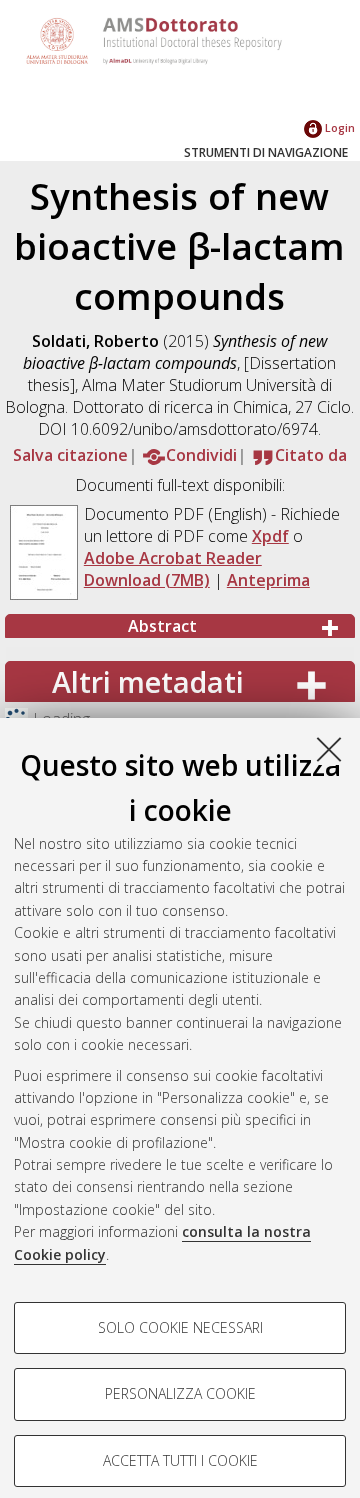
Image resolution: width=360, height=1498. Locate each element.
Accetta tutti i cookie (180, 1460)
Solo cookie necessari (180, 1327)
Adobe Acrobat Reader (173, 558)
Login (338, 127)
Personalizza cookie (180, 1393)
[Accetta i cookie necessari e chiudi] (329, 749)
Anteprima (268, 580)
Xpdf (270, 536)
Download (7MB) (147, 580)
